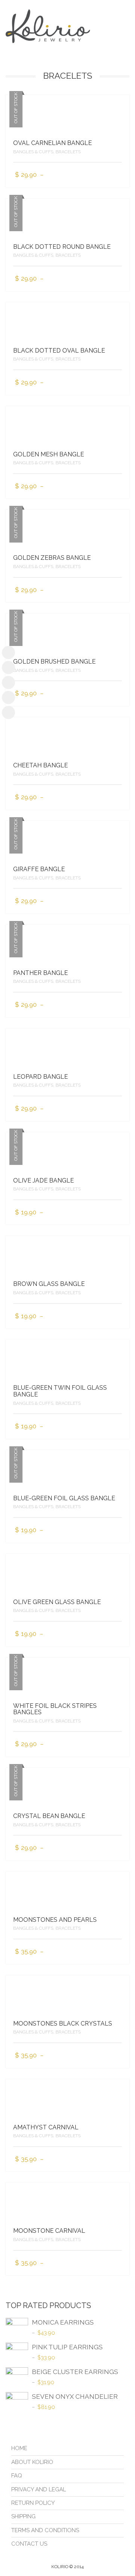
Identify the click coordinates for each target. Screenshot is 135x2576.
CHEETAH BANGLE (40, 765)
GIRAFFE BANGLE (39, 869)
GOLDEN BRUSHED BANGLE (54, 662)
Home (19, 2448)
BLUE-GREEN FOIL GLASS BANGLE (64, 1498)
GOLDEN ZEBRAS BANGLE (52, 558)
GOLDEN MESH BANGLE (49, 454)
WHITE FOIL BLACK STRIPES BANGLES (55, 1709)
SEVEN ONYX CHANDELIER (75, 2397)
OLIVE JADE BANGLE (43, 1180)
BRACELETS (68, 152)
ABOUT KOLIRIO (32, 2462)
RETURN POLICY (33, 2503)
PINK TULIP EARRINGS (67, 2347)
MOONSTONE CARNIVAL (49, 2231)
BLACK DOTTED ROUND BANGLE (62, 247)
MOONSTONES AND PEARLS (55, 1920)
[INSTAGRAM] (8, 668)
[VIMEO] (8, 697)
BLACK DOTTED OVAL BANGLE (59, 351)
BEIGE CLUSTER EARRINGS (75, 2372)
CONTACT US (29, 2544)
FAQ (17, 2476)
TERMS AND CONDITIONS (45, 2530)
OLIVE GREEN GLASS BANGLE (57, 1602)
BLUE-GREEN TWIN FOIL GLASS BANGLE (60, 1391)
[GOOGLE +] (8, 712)
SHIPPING (23, 2516)
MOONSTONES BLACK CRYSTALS (63, 2024)
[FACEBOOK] (8, 653)
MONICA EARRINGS (63, 2322)
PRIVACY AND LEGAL (39, 2489)
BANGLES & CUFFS (33, 152)
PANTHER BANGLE (40, 973)
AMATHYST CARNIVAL (46, 2127)
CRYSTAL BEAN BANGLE (49, 1816)
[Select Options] (117, 175)
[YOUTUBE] (8, 682)
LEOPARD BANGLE (40, 1077)
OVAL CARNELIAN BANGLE (52, 143)
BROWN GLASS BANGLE (49, 1284)
